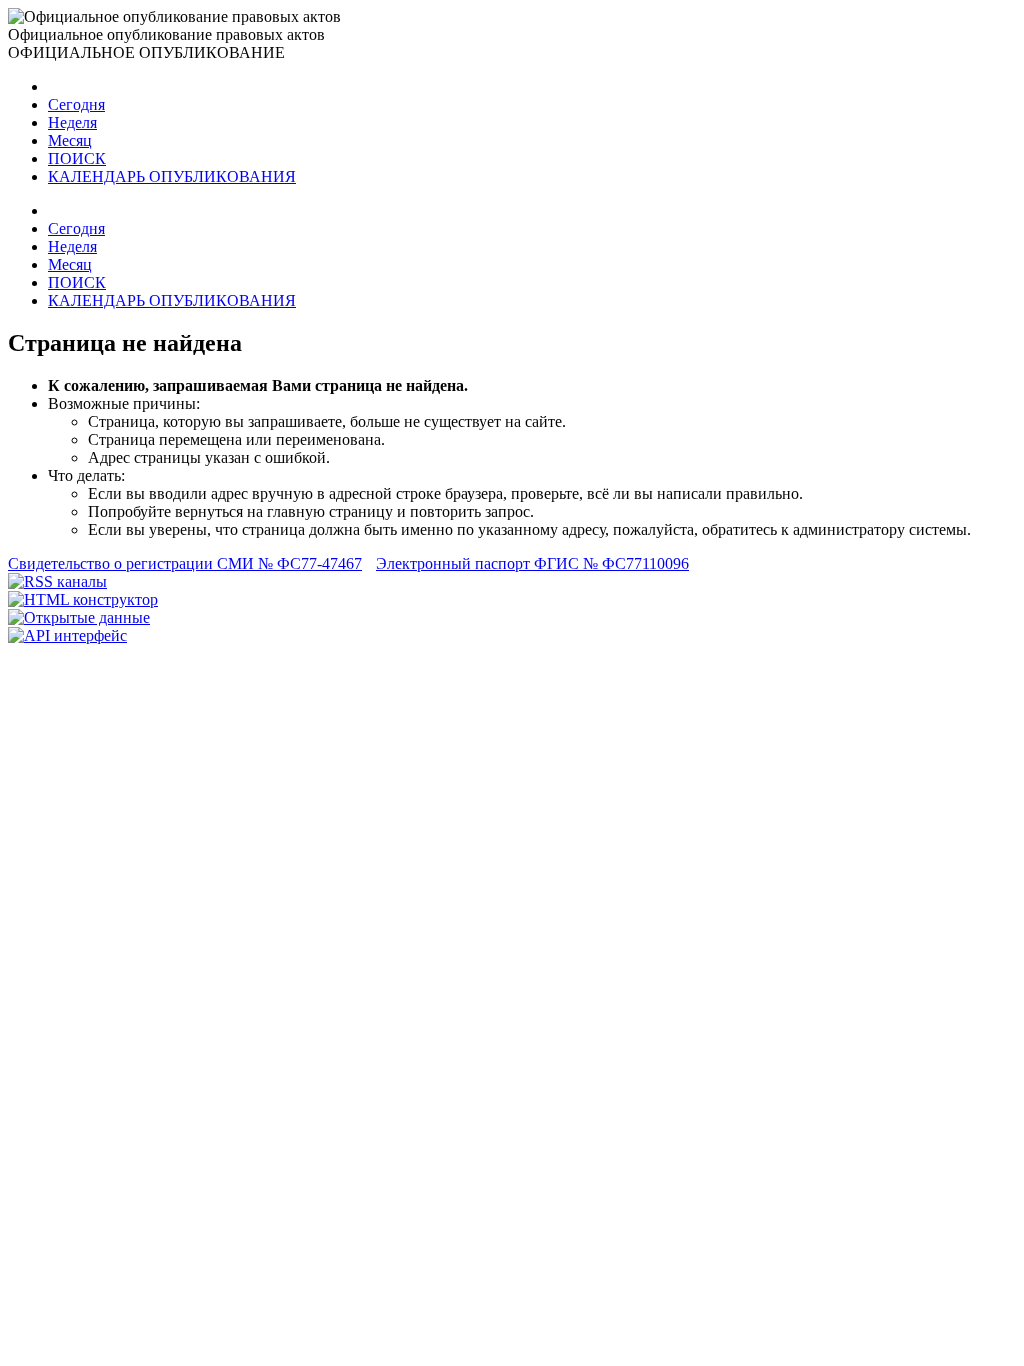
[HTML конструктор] (83, 599)
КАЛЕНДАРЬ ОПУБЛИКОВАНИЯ (172, 176)
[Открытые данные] (79, 617)
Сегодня (76, 104)
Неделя (72, 122)
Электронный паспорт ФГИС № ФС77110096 (532, 563)
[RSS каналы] (57, 581)
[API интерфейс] (67, 635)
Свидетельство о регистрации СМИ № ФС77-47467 (185, 563)
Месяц (70, 140)
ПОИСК (77, 158)
